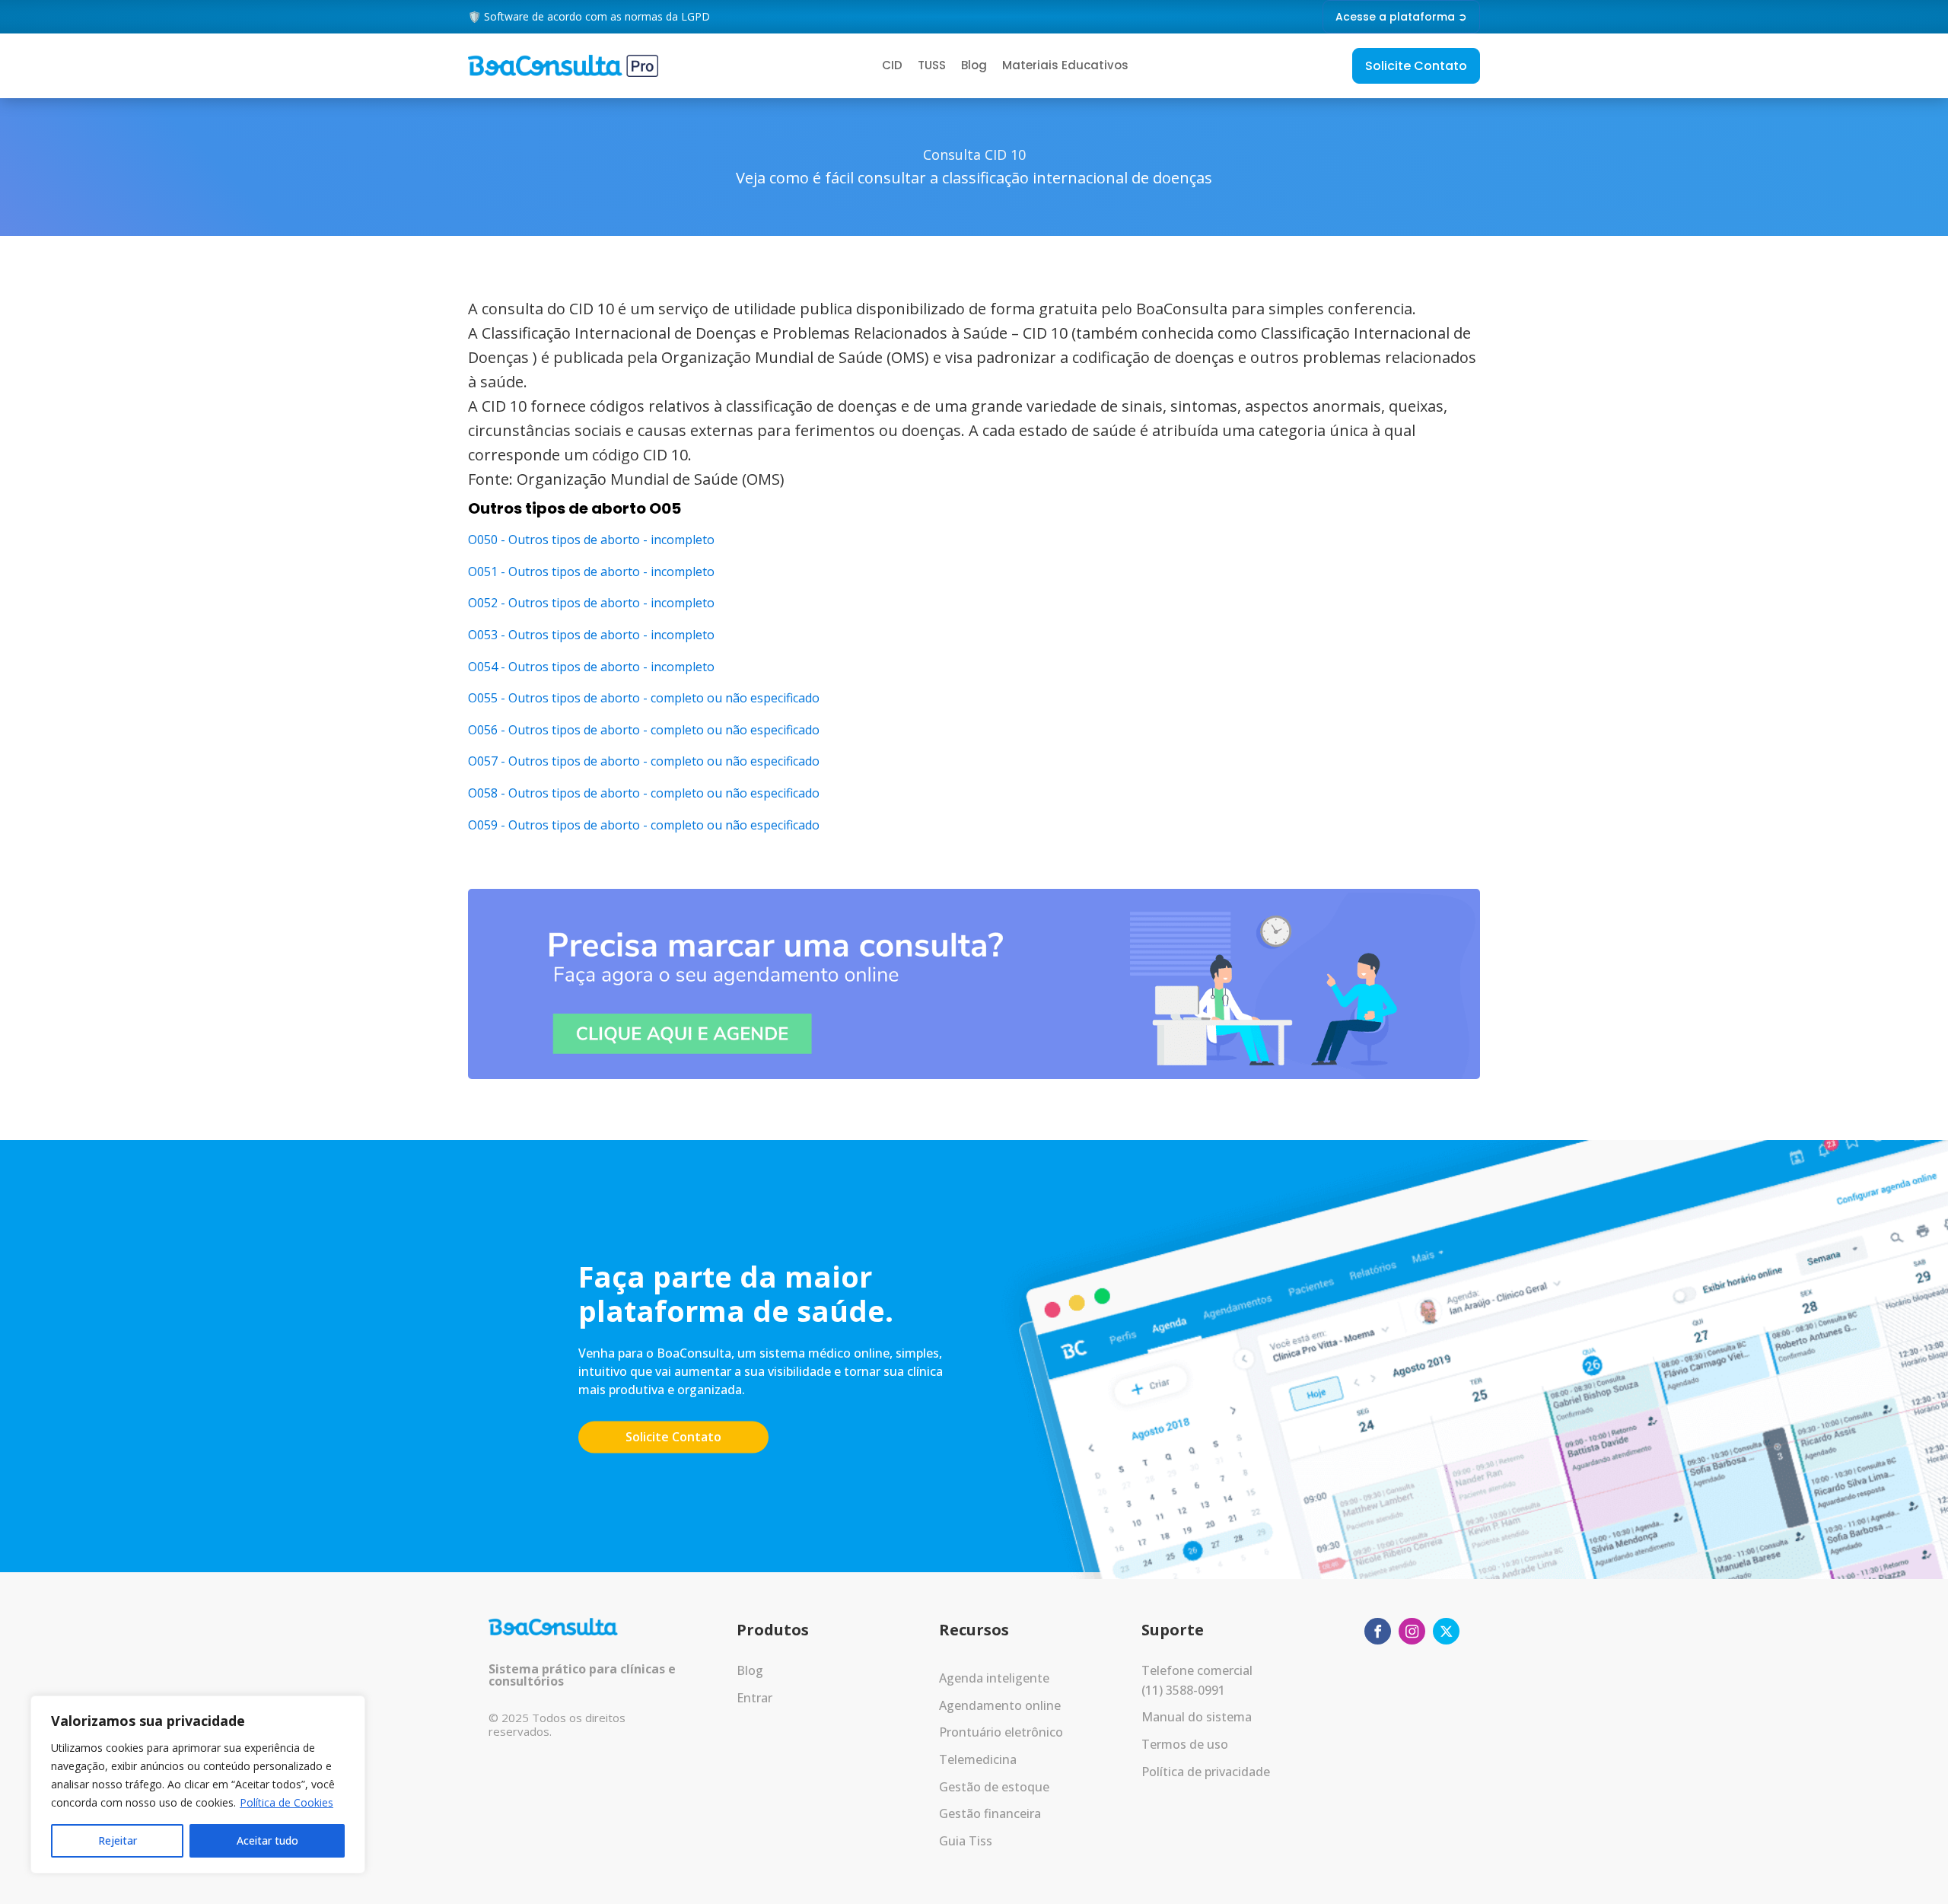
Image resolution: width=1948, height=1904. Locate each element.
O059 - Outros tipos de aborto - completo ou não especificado (644, 825)
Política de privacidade (1206, 1772)
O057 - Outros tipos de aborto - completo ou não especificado (644, 761)
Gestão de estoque (994, 1787)
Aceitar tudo (267, 1840)
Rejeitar (118, 1840)
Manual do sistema (1197, 1717)
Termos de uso (1185, 1744)
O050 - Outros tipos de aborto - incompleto (591, 540)
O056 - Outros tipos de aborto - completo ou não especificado (644, 730)
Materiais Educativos (1065, 65)
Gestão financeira (990, 1813)
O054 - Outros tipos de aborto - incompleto (591, 667)
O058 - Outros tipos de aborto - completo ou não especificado (644, 793)
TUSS (932, 65)
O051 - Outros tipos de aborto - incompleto (591, 572)
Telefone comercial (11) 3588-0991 (1197, 1680)
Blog (974, 65)
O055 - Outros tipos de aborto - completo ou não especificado (644, 698)
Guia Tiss (966, 1841)
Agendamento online (1000, 1705)
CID (892, 65)
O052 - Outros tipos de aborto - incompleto (591, 603)
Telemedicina (978, 1759)
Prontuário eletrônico (1001, 1732)
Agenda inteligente (994, 1678)
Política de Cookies (286, 1802)
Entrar (754, 1698)
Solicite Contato (1416, 66)
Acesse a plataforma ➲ (1401, 17)
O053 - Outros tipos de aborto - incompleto (591, 635)
